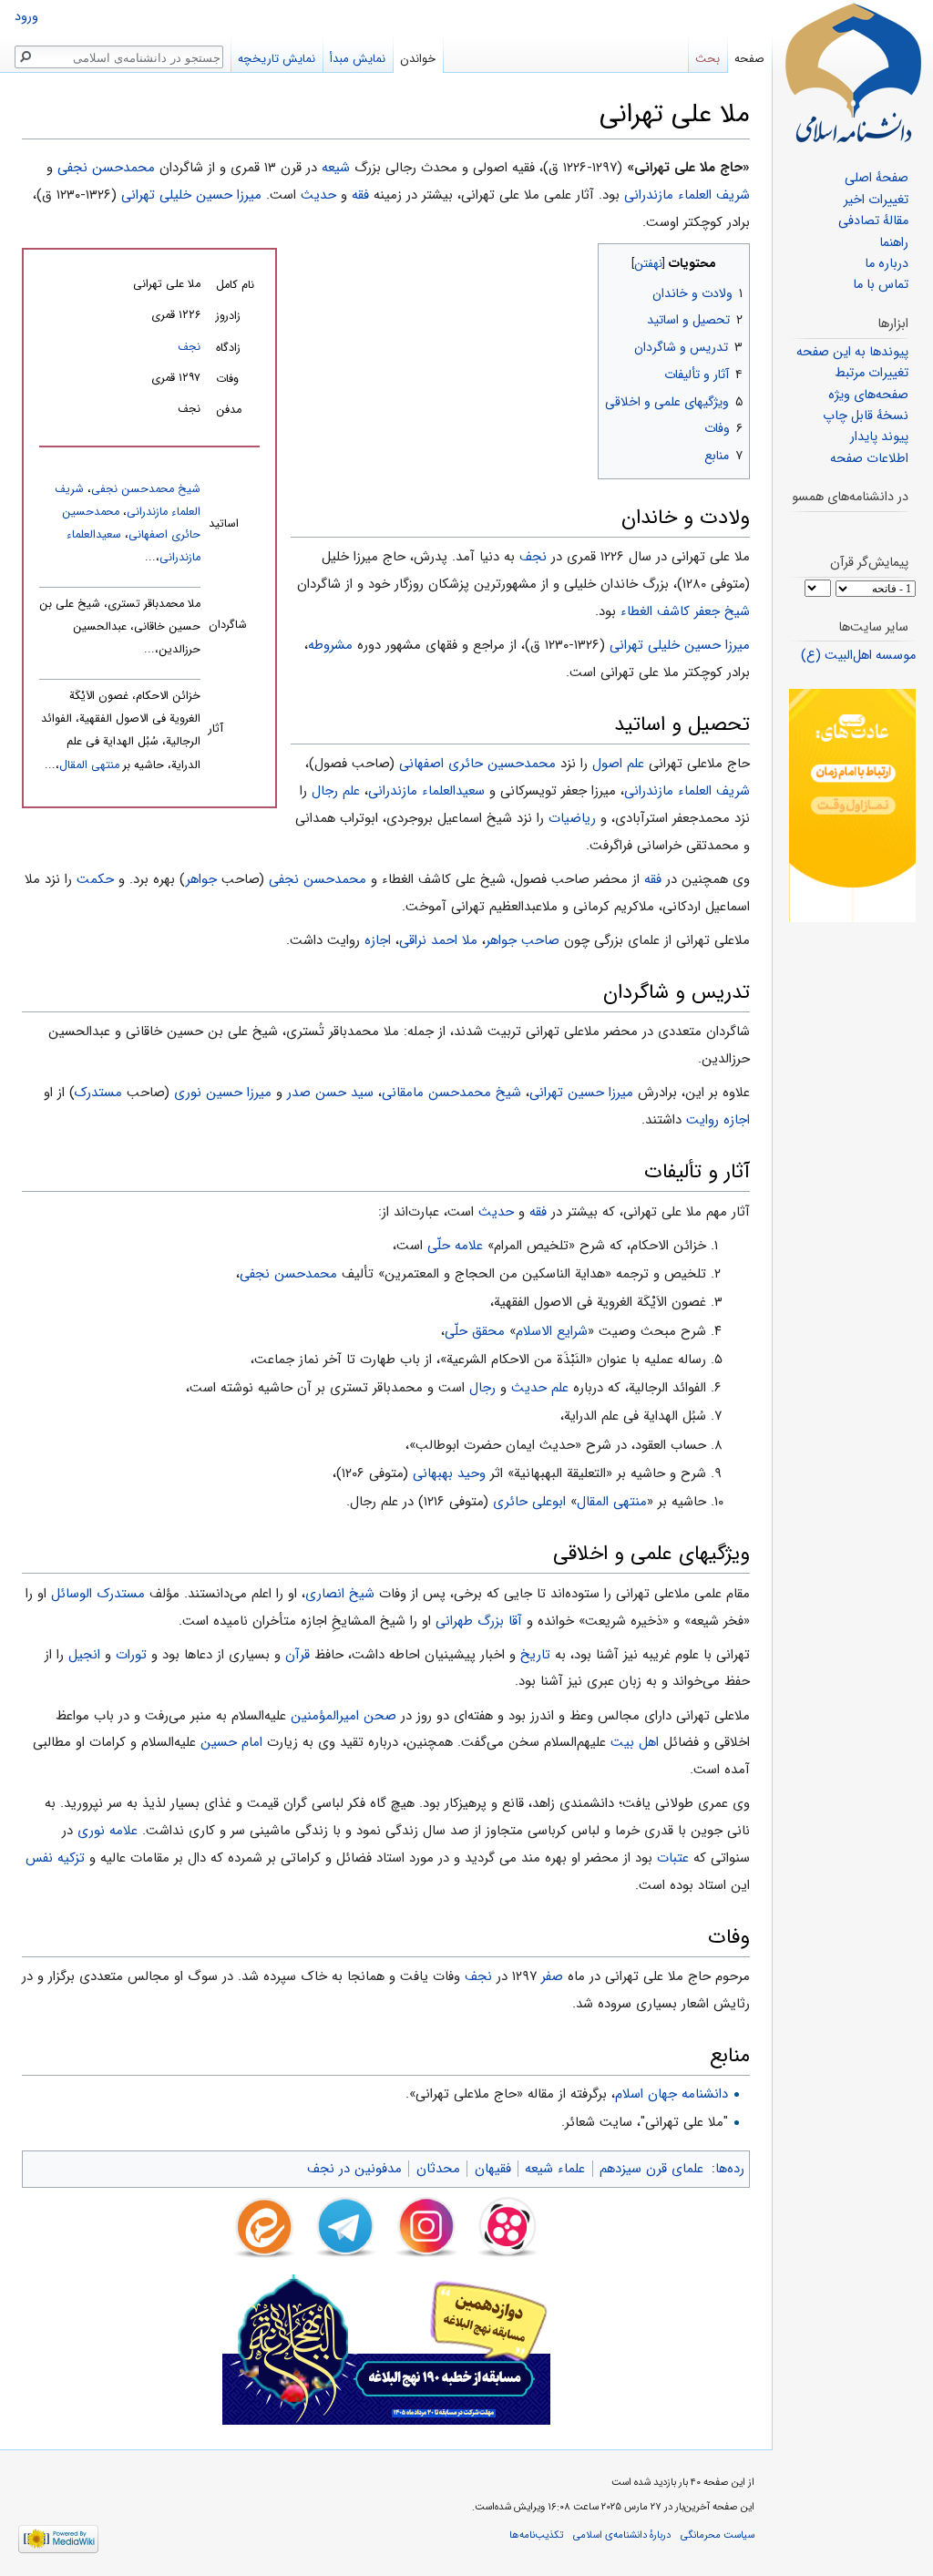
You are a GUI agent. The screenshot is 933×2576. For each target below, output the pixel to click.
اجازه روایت (718, 1120)
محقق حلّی (475, 1331)
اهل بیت (635, 1742)
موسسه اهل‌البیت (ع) (858, 656)
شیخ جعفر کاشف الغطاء (685, 611)
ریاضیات (572, 818)
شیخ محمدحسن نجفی (146, 489)
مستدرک (98, 1093)
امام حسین (231, 1742)
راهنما (894, 243)
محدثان (438, 2169)
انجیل (84, 1655)
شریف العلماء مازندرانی (687, 195)
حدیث (318, 195)
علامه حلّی (455, 1246)
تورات (131, 1655)
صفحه (749, 59)
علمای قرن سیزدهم (651, 2169)
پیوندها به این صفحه (852, 352)
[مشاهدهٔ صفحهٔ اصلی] (853, 73)
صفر (552, 1976)
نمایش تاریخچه (277, 59)
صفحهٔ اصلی (877, 178)
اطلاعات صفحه (869, 459)
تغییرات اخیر (876, 200)
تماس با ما (881, 285)
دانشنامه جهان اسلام (672, 2094)
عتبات (673, 1858)
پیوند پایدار (879, 437)
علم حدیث (540, 1388)
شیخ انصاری (340, 1594)
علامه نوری (108, 1831)
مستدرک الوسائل (98, 1594)
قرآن (297, 1655)
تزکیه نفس (55, 1858)
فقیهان (493, 2169)
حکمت (95, 879)
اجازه (378, 940)
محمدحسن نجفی (106, 168)
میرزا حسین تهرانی (581, 1093)
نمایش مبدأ (358, 59)
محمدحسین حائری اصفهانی (477, 764)
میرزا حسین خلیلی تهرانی (191, 195)
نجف (189, 347)
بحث (707, 59)
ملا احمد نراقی (438, 940)
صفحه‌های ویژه (868, 395)
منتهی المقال (89, 765)
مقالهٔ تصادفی (873, 221)
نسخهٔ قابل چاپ (866, 416)
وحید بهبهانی (449, 1473)
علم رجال (336, 791)
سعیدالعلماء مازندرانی (426, 791)
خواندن (418, 59)
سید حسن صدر (330, 1093)
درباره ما (887, 264)
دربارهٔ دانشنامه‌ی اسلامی (622, 2535)
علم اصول (618, 764)
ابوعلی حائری (529, 1502)
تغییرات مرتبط (871, 373)
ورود (26, 17)
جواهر (201, 879)
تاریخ (535, 1655)
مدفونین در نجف (354, 2169)
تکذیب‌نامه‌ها (536, 2535)
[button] (734, 259)
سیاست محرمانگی (718, 2535)
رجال (482, 1388)
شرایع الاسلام (552, 1331)
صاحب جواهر (523, 940)
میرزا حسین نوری (223, 1093)
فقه (360, 195)
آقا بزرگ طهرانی (479, 1621)
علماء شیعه (555, 2169)
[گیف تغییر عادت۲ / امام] (852, 805)
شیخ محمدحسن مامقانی (451, 1093)
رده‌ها (730, 2169)
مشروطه (330, 645)
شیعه (336, 168)
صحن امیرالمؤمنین (343, 1716)
